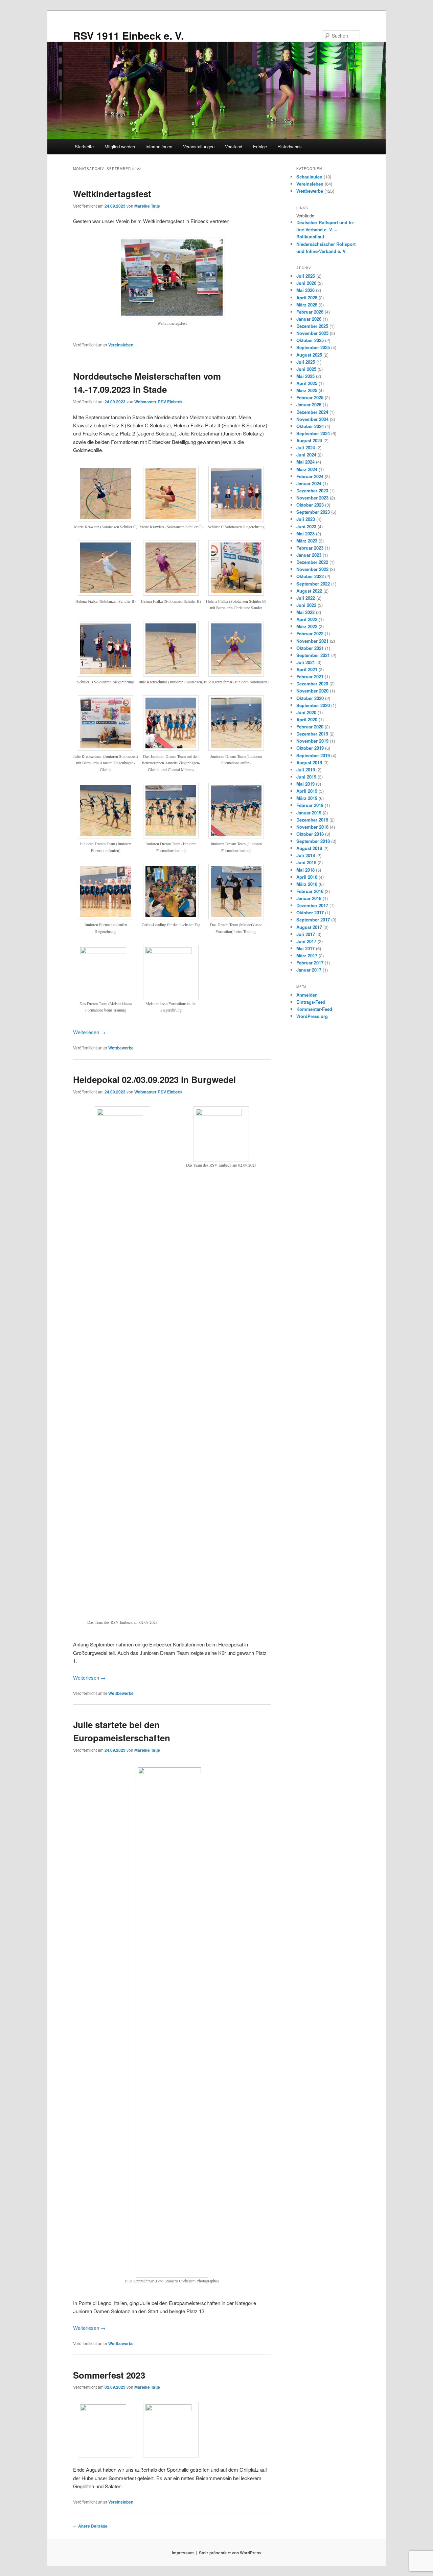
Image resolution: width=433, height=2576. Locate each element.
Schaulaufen (309, 177)
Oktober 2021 (310, 648)
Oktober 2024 (310, 426)
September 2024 (313, 433)
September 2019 (313, 755)
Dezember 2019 (312, 734)
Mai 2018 (305, 870)
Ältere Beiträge (90, 2526)
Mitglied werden (120, 146)
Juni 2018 (306, 862)
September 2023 (313, 512)
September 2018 (313, 841)
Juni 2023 (306, 526)
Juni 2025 (306, 369)
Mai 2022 (305, 612)
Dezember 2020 (312, 684)
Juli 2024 (306, 448)
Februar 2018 (310, 891)
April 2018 (307, 877)
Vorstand (234, 146)
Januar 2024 (309, 483)
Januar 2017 (309, 970)
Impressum (183, 2553)
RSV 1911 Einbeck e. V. (128, 35)
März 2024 (307, 469)
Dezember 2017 (312, 905)
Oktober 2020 (310, 698)
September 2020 (313, 705)
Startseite (84, 146)
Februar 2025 (310, 397)
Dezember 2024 (312, 412)
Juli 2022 (306, 598)
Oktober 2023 (310, 505)
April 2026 (307, 297)
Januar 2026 (309, 319)
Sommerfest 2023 (109, 2375)
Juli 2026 (306, 276)
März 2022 (307, 626)
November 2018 (312, 827)
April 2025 (307, 383)
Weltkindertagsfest (112, 194)
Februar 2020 (310, 727)
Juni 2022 (306, 605)
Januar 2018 (309, 898)
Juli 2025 (306, 362)
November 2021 (312, 641)
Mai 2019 (305, 784)
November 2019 (312, 741)
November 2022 (312, 569)
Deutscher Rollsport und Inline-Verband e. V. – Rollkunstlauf (325, 229)
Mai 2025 (305, 376)
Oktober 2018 (310, 834)
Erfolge (260, 146)
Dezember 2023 (312, 491)
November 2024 (312, 419)
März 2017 (307, 955)
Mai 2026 (305, 290)
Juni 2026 (306, 283)
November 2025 (312, 333)
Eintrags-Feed (311, 1002)
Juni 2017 (306, 941)
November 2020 (312, 691)
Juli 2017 (306, 934)
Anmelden (307, 995)
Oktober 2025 (310, 340)
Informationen (159, 146)
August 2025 (309, 355)
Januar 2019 (309, 813)
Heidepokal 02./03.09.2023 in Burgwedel (154, 1079)
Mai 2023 (305, 534)
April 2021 (307, 669)
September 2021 (313, 655)
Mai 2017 (305, 948)
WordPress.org (312, 1016)
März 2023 (307, 541)
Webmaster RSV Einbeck (158, 402)
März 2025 (307, 390)
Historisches (290, 146)
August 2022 (309, 591)
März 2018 (307, 884)
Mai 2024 (305, 462)
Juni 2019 (306, 777)
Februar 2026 (310, 312)
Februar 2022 (310, 633)
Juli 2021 (306, 662)
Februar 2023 (310, 548)
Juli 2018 (306, 855)
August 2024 (309, 440)
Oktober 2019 (310, 748)
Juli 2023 (306, 519)
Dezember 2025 (312, 326)
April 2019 (307, 791)
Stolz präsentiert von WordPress (230, 2553)
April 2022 (307, 619)
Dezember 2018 (312, 820)
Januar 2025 (309, 405)
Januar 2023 (309, 555)
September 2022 (313, 584)
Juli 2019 (306, 770)
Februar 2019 (310, 805)
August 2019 (309, 762)
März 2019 (307, 798)
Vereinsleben (121, 345)
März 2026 (307, 305)
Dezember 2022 (312, 562)
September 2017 (313, 920)
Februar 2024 (310, 476)
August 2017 (309, 927)
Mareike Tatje (147, 206)
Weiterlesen (89, 1032)
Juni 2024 (306, 455)
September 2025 (313, 347)
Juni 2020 (306, 712)
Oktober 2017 (310, 912)
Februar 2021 (310, 676)
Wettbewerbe (121, 1048)
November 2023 (312, 498)
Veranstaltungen (199, 146)
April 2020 (307, 719)
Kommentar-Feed (314, 1009)
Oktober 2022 (310, 576)
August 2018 (309, 848)
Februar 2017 (310, 963)
